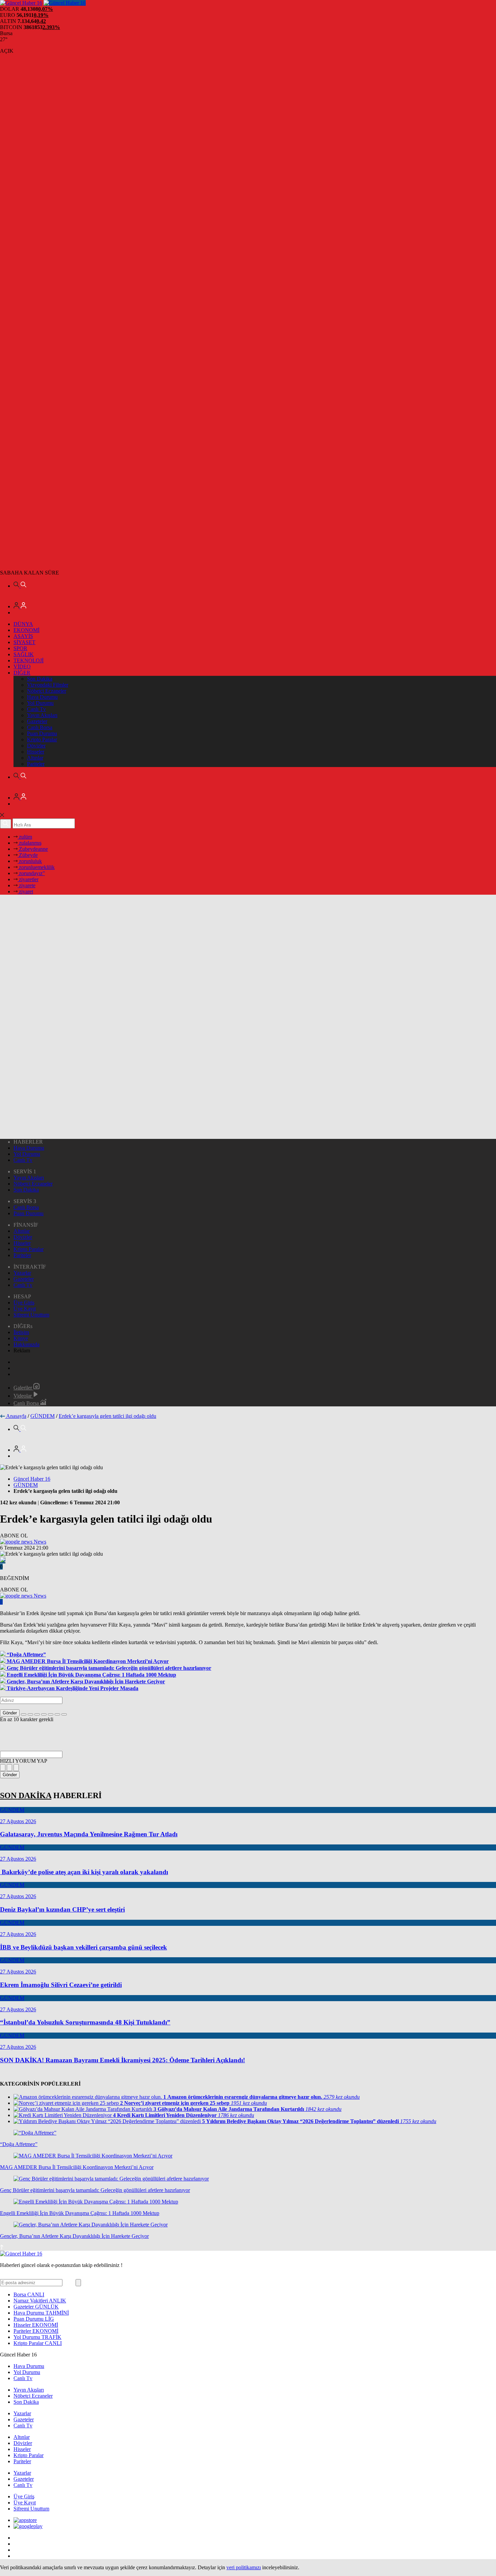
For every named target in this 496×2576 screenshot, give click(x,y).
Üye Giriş (24, 1303)
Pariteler (36, 764)
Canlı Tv (36, 709)
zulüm (25, 837)
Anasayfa (16, 1416)
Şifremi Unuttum (31, 1315)
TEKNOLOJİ (29, 660)
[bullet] (51, 1714)
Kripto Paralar (42, 739)
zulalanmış (30, 843)
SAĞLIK (24, 654)
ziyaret (25, 891)
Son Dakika (40, 679)
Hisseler (36, 752)
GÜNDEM (43, 1416)
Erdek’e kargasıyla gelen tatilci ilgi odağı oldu (107, 1416)
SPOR (20, 648)
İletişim (21, 1332)
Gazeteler (37, 721)
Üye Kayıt (25, 1309)
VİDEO (22, 667)
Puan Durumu (42, 733)
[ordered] (44, 1714)
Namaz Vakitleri (40, 2301)
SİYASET (24, 642)
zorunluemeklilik (36, 867)
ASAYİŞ (23, 636)
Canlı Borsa (40, 727)
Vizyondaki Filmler (48, 685)
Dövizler (36, 746)
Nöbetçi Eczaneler (47, 691)
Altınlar (35, 758)
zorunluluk (30, 861)
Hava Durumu (42, 697)
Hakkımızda (26, 1344)
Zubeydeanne (33, 849)
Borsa (29, 2294)
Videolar (23, 1396)
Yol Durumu (40, 703)
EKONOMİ (26, 630)
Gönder (10, 1713)
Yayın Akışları (42, 715)
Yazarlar (22, 1273)
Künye (21, 1338)
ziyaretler (28, 879)
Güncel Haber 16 (32, 1479)
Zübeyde (28, 855)
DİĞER (22, 673)
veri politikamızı (244, 2567)
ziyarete (26, 885)
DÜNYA (23, 624)
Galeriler (23, 1388)
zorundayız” (31, 873)
